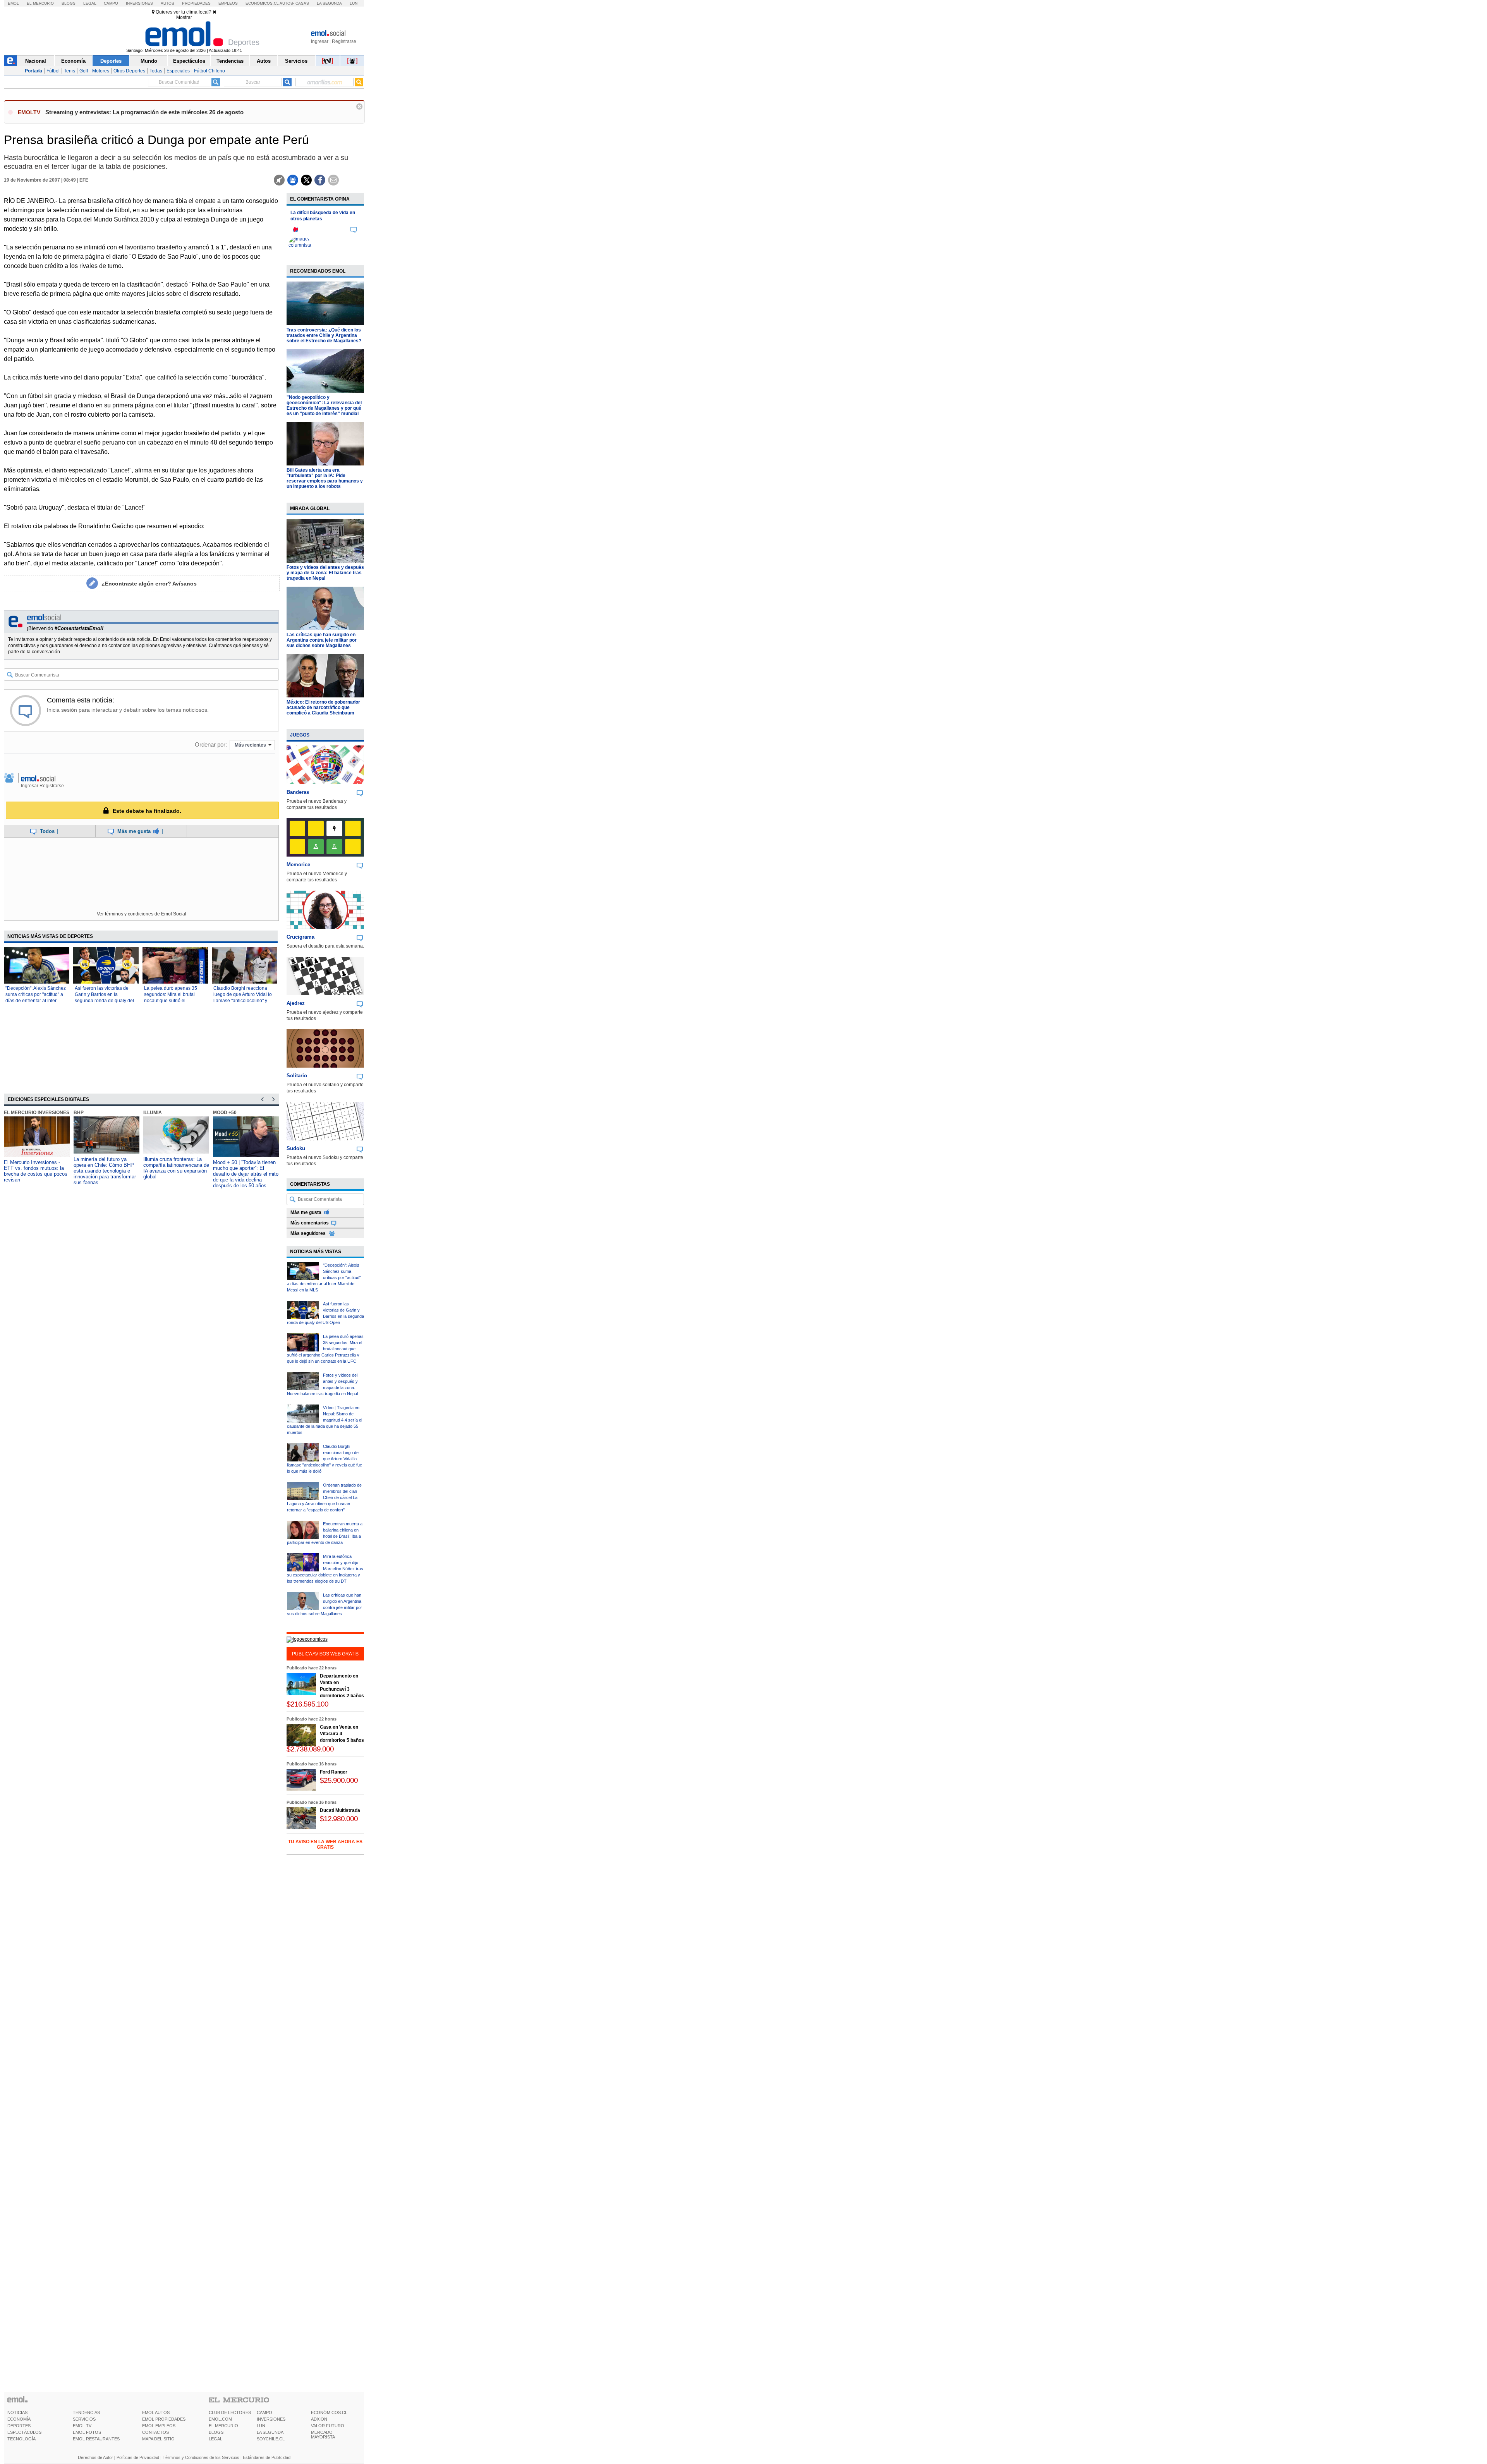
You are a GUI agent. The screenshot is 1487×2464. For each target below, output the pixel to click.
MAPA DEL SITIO (158, 2439)
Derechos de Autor (95, 2457)
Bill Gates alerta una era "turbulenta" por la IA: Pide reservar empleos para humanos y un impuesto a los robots (325, 478)
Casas (302, 3)
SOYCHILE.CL (271, 2439)
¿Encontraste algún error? (149, 584)
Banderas (298, 792)
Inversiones (139, 3)
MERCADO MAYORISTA (323, 2435)
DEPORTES (19, 2426)
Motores (101, 71)
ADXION (319, 2419)
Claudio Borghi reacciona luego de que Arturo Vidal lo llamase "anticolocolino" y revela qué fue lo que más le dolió (243, 1001)
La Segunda (329, 3)
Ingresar (320, 41)
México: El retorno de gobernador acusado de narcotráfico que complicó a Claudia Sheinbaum (323, 707)
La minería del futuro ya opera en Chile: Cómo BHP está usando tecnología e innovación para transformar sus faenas (35, 1171)
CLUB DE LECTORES (230, 2412)
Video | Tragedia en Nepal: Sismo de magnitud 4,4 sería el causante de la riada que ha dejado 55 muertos (325, 1420)
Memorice (298, 865)
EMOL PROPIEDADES (164, 2419)
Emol (13, 3)
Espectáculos (189, 61)
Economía (73, 61)
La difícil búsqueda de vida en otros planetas (323, 216)
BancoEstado (231, 1113)
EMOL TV (82, 2426)
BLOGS (216, 2432)
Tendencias (230, 61)
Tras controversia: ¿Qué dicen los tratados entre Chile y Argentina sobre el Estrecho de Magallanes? (324, 335)
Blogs (69, 3)
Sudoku (296, 1148)
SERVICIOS (84, 2419)
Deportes (111, 61)
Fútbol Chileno (209, 71)
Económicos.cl (262, 3)
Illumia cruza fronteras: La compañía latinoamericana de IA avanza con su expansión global (106, 1168)
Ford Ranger (334, 1772)
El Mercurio (40, 3)
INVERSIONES (271, 2419)
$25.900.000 (339, 1780)
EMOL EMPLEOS (159, 2426)
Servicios (296, 61)
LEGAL (215, 2439)
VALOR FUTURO (328, 2426)
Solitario (297, 1076)
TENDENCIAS (86, 2412)
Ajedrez (296, 1003)
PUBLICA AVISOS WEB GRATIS (325, 1654)
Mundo (149, 61)
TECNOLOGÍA (21, 2439)
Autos (167, 3)
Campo (111, 3)
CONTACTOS (155, 2432)
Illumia (83, 1113)
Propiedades (196, 3)
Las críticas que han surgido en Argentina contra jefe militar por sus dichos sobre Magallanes (322, 640)
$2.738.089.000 (310, 1749)
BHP (9, 1113)
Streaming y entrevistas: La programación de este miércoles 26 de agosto (144, 112)
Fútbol (53, 71)
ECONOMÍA (19, 2419)
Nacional (36, 61)
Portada (33, 71)
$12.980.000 (339, 1819)
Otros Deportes (129, 71)
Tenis (70, 71)
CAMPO (264, 2412)
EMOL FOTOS (87, 2432)
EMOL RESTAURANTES (96, 2439)
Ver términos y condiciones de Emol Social (142, 914)
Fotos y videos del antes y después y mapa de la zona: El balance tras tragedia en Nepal (325, 573)
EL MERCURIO (223, 2426)
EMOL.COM (220, 2419)
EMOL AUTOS (156, 2412)
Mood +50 (155, 1113)
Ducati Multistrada (340, 1810)
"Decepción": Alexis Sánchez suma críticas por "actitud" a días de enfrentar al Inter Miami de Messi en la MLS (324, 1278)
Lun (354, 3)
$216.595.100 (307, 1704)
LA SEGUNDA (270, 2432)
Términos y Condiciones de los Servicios (201, 2457)
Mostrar (184, 17)
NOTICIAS (17, 2412)
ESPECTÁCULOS (24, 2432)
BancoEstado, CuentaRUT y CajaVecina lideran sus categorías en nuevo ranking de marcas (245, 1168)
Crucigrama (300, 937)
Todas (156, 71)
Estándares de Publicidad (267, 2457)
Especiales (178, 71)
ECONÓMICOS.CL (329, 2412)
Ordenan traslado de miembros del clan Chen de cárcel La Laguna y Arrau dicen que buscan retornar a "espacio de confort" (324, 1497)
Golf (84, 71)
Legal (90, 3)
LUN (261, 2426)
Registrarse (344, 41)
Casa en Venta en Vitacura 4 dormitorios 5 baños (342, 1734)
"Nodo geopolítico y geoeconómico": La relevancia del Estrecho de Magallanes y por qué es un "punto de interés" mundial (324, 405)
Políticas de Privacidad (138, 2457)
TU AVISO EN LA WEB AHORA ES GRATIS (325, 1844)
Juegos (300, 735)
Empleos (228, 3)
